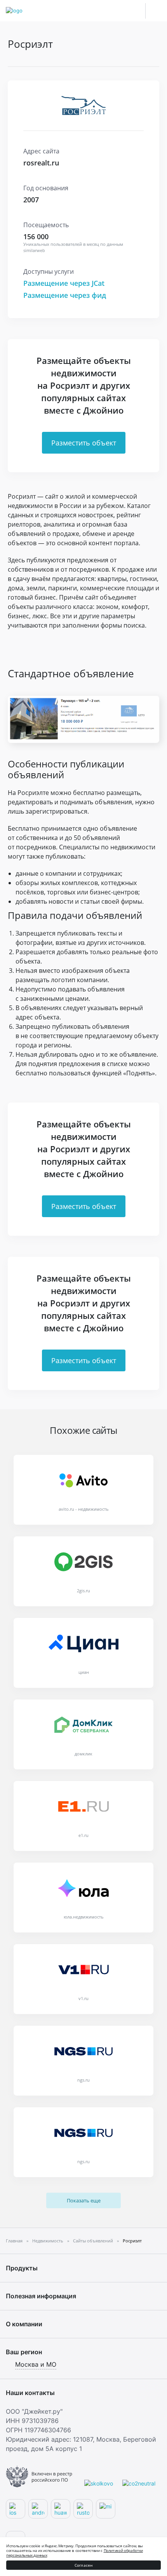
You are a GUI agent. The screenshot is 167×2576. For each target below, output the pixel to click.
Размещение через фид (65, 295)
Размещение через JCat (64, 283)
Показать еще (84, 2200)
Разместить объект (84, 443)
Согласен (84, 2565)
